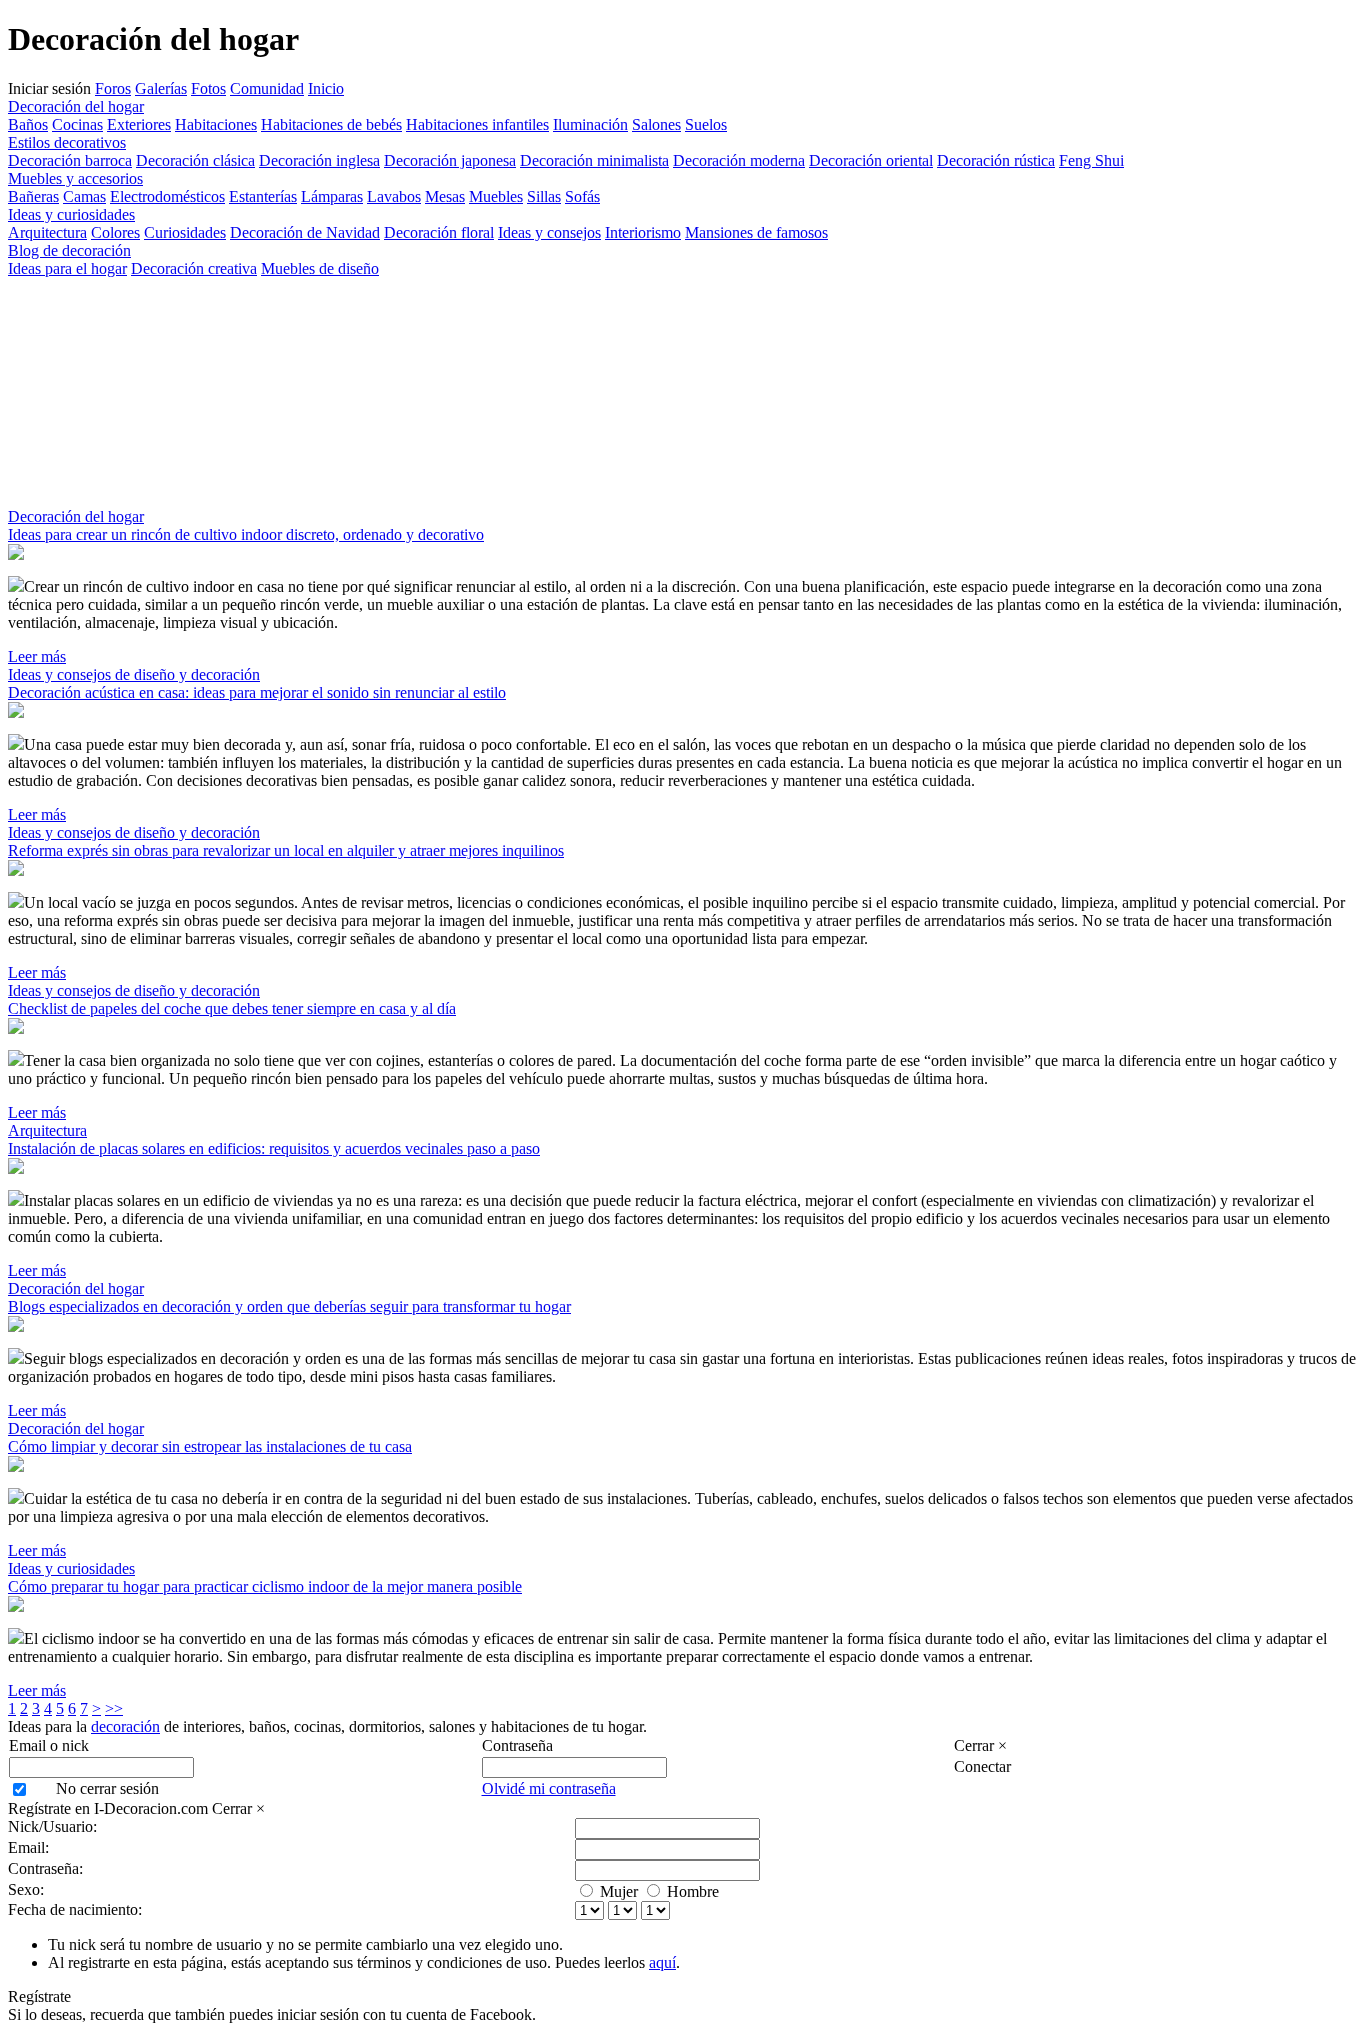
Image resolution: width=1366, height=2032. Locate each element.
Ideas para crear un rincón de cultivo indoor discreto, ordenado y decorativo (246, 534)
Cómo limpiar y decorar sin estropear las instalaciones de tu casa (210, 1446)
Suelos (706, 124)
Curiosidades (185, 232)
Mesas (445, 196)
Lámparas (332, 196)
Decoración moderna (739, 160)
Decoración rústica (996, 160)
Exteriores (139, 124)
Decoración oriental (871, 160)
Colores (115, 232)
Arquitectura (47, 232)
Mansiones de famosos (756, 232)
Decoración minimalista (594, 160)
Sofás (582, 196)
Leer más (37, 656)
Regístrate (39, 1996)
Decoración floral (439, 232)
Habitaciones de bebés (331, 124)
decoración (125, 1726)
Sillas (544, 196)
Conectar (982, 1766)
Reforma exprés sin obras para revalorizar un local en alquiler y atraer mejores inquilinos (286, 850)
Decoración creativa (194, 268)
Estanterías (263, 196)
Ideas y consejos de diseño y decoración (134, 674)
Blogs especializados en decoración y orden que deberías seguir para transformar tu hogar (289, 1306)
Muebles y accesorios (75, 178)
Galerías (161, 88)
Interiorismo (643, 232)
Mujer (619, 1891)
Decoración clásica (195, 160)
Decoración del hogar (76, 106)
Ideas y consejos (549, 232)
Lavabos (394, 196)
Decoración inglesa (319, 160)
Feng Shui (1091, 160)
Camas (84, 196)
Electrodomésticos (167, 196)
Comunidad (267, 88)
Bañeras (33, 196)
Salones (656, 124)
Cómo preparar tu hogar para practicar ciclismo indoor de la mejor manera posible (265, 1586)
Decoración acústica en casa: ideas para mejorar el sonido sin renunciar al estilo (257, 692)
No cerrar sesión (107, 1788)
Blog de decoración (69, 250)
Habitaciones (216, 124)
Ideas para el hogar (67, 268)
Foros (113, 88)
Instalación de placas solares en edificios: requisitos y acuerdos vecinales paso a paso (274, 1148)
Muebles (496, 196)
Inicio (326, 88)
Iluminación (590, 124)
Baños (28, 124)
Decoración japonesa (450, 160)
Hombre (693, 1891)
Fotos (208, 88)
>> (114, 1708)
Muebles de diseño (320, 268)
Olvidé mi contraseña (549, 1788)
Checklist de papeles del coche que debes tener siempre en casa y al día (232, 1008)
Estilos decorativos (67, 142)
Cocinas (77, 124)
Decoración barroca (70, 160)
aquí (662, 1962)
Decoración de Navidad (305, 232)
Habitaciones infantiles (477, 124)
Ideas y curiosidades (71, 214)
